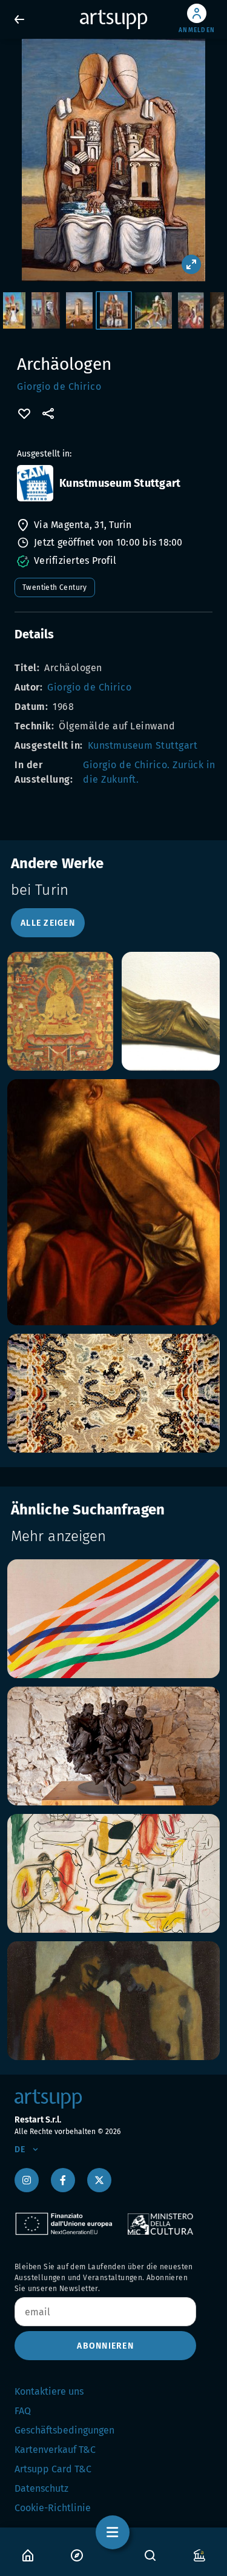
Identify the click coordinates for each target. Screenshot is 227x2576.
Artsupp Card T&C (53, 2469)
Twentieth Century (55, 587)
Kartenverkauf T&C (55, 2450)
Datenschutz (41, 2488)
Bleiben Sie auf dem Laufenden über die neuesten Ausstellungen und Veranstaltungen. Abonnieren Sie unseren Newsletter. (104, 2278)
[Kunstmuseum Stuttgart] (35, 483)
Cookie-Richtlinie (53, 2508)
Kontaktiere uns (49, 2391)
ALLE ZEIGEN (48, 923)
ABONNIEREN (105, 2346)
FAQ (23, 2411)
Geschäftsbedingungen (64, 2430)
